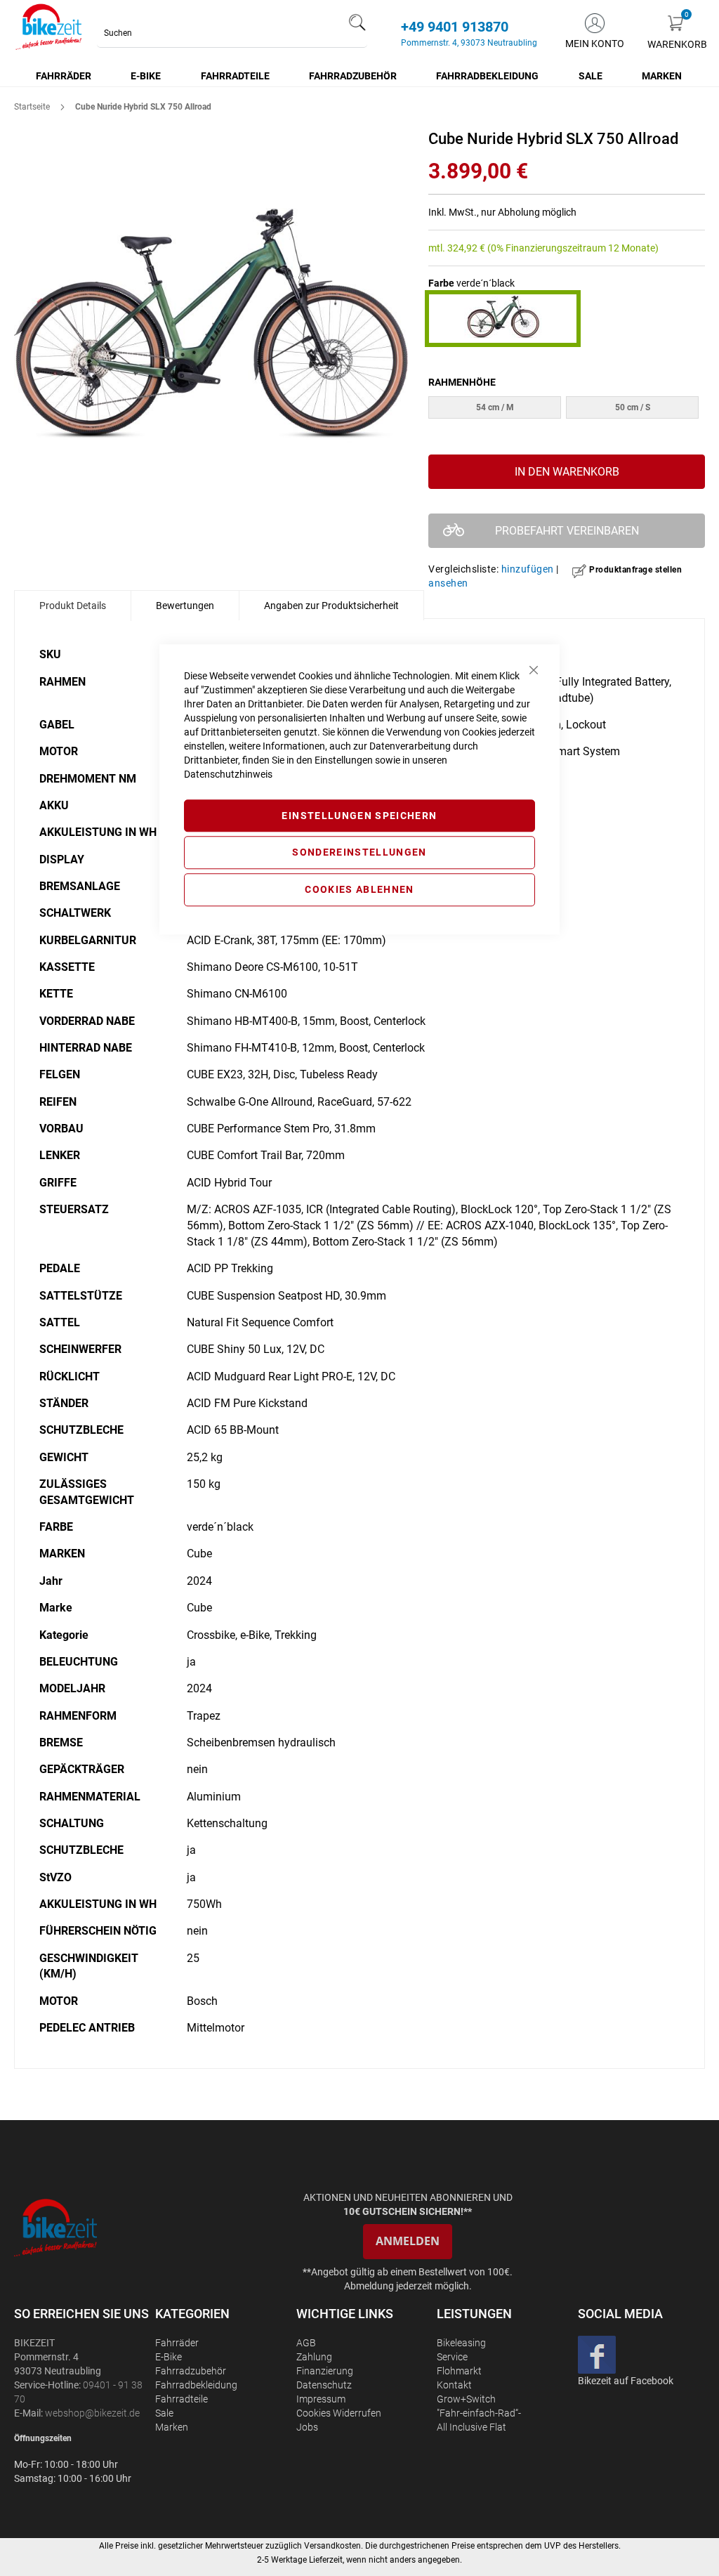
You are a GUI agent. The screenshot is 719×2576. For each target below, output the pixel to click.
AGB (306, 2343)
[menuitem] (64, 76)
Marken (172, 2427)
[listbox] (567, 409)
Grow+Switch (466, 2399)
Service (452, 2357)
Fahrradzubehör (191, 2371)
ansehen (448, 583)
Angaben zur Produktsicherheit (331, 606)
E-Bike (169, 2357)
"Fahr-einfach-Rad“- (479, 2413)
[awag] (83, 2228)
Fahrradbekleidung (196, 2385)
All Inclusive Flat (471, 2427)
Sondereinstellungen (359, 853)
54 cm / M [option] (495, 407)
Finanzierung (325, 2371)
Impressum (321, 2399)
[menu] (359, 76)
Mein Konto (595, 44)
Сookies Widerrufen (339, 2413)
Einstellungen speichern (359, 816)
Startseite (32, 107)
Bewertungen (185, 606)
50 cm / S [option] (633, 407)
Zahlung (314, 2357)
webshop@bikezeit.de (92, 2413)
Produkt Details (73, 606)
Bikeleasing (461, 2343)
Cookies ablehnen (359, 889)
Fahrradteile (182, 2399)
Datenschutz (324, 2385)
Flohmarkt (459, 2371)
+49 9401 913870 (455, 27)
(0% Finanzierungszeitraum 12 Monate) (573, 248)
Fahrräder (177, 2343)
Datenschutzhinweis (228, 774)
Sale (164, 2413)
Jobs (307, 2427)
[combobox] (232, 33)
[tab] (73, 606)
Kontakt (454, 2385)
